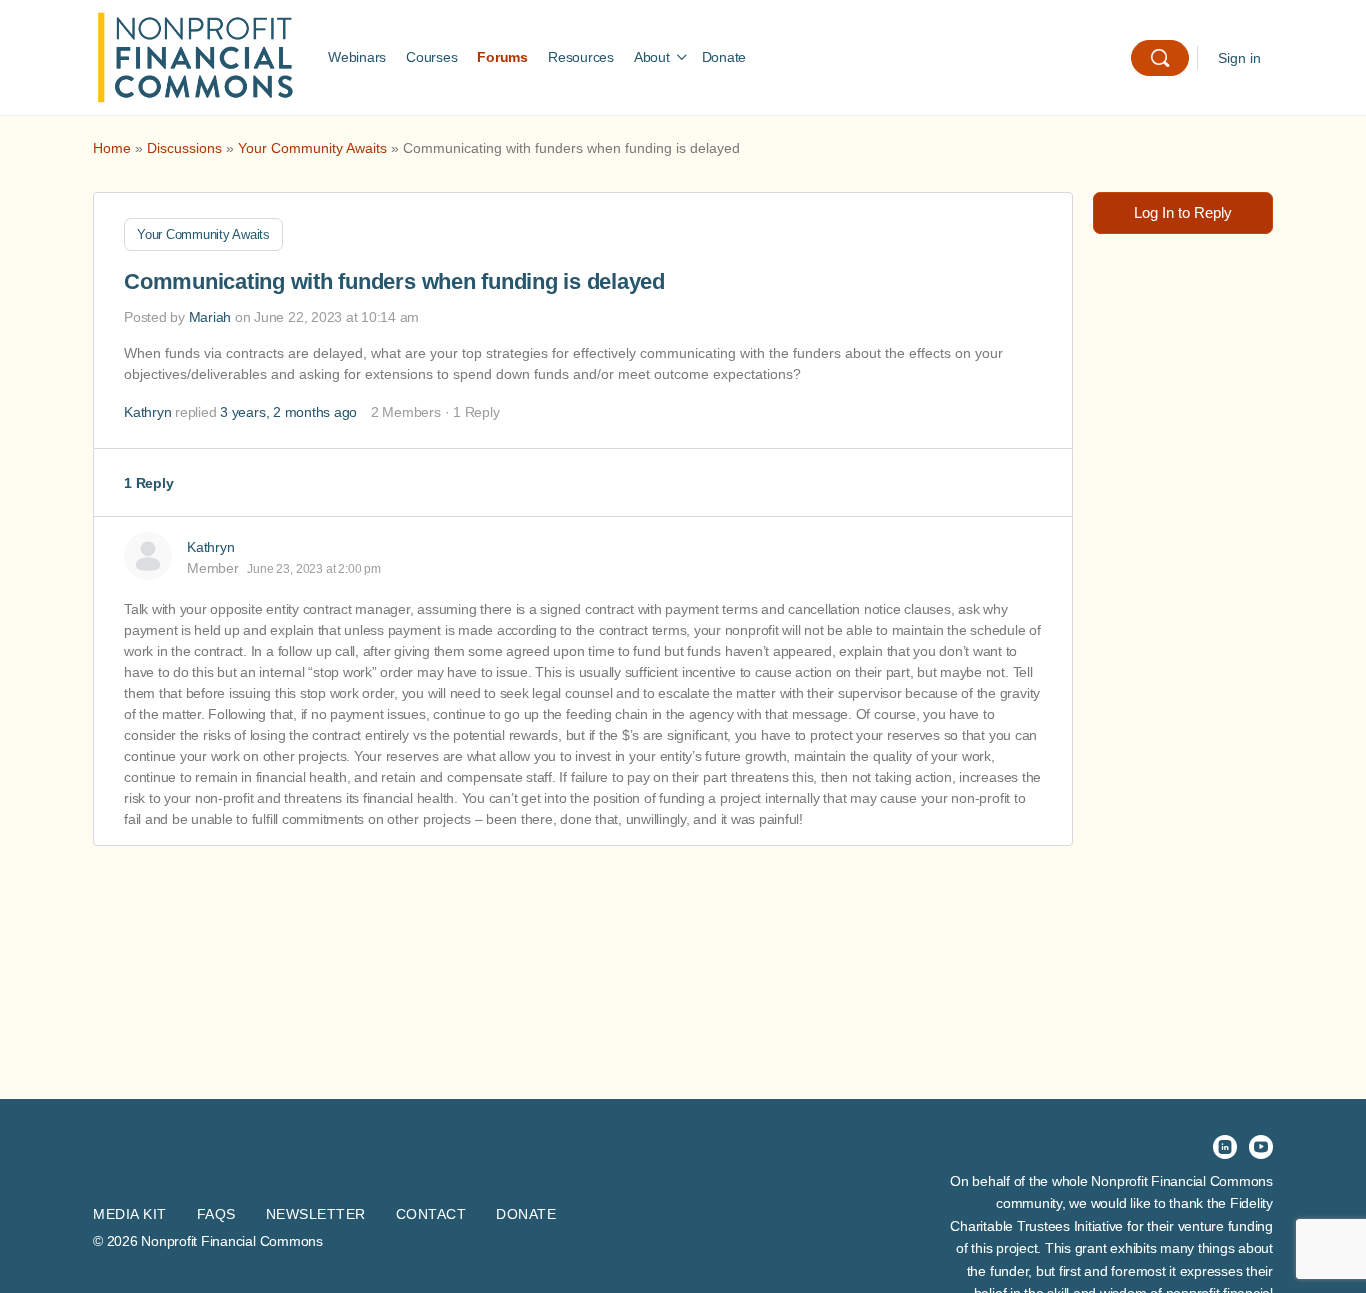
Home (112, 148)
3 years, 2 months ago (288, 412)
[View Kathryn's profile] (148, 556)
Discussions (184, 148)
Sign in (1239, 58)
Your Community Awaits (312, 148)
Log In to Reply (1183, 212)
